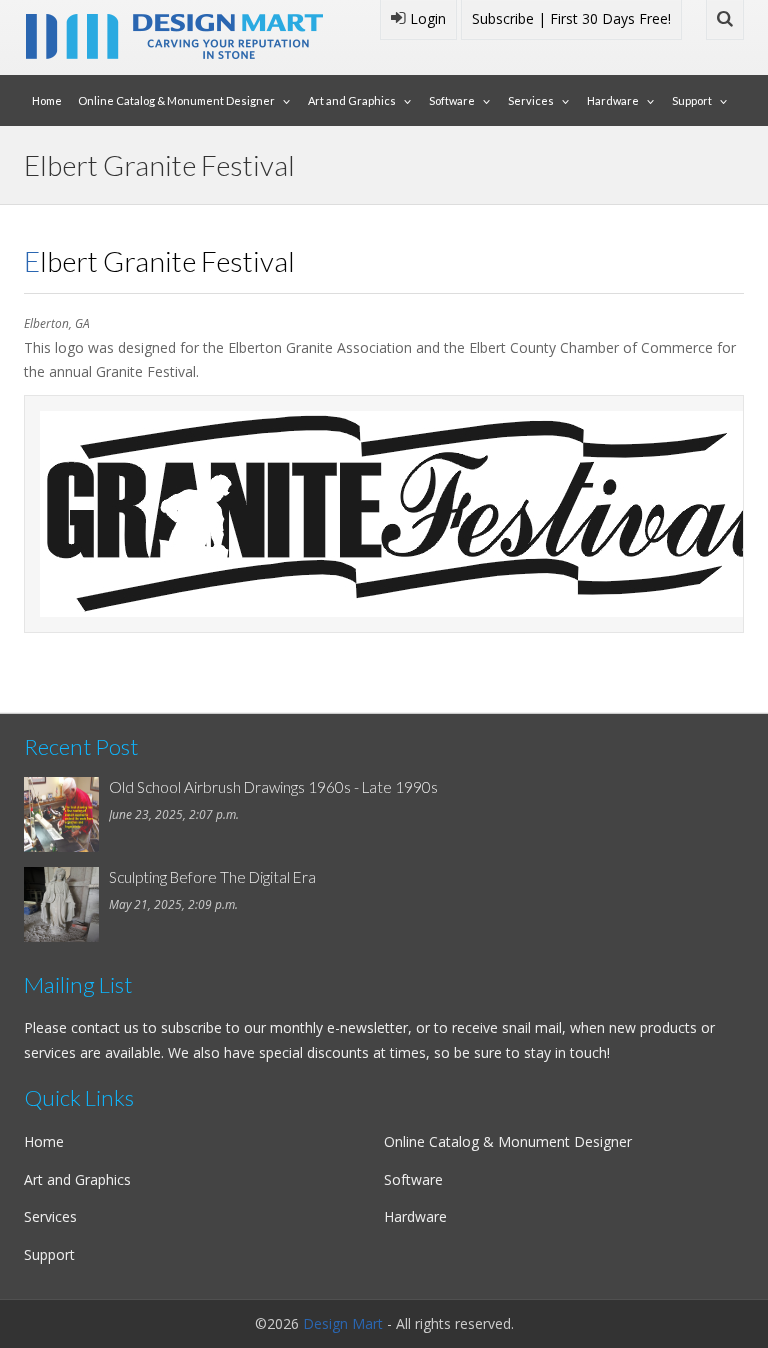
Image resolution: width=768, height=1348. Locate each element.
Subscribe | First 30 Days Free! (571, 18)
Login (426, 18)
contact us (105, 1027)
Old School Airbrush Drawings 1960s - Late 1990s (273, 787)
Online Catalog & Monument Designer (176, 100)
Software (452, 100)
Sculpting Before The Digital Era (212, 877)
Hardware (613, 100)
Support (692, 100)
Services (531, 100)
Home (47, 100)
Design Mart (343, 1323)
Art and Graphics (352, 100)
